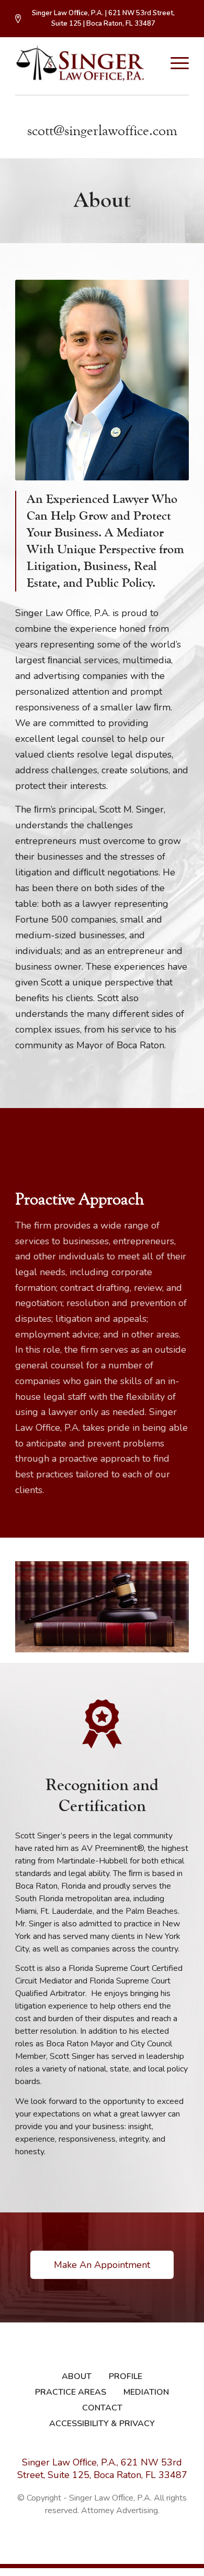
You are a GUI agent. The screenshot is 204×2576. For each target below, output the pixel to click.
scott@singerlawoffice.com (102, 131)
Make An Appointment (102, 2265)
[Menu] (174, 63)
